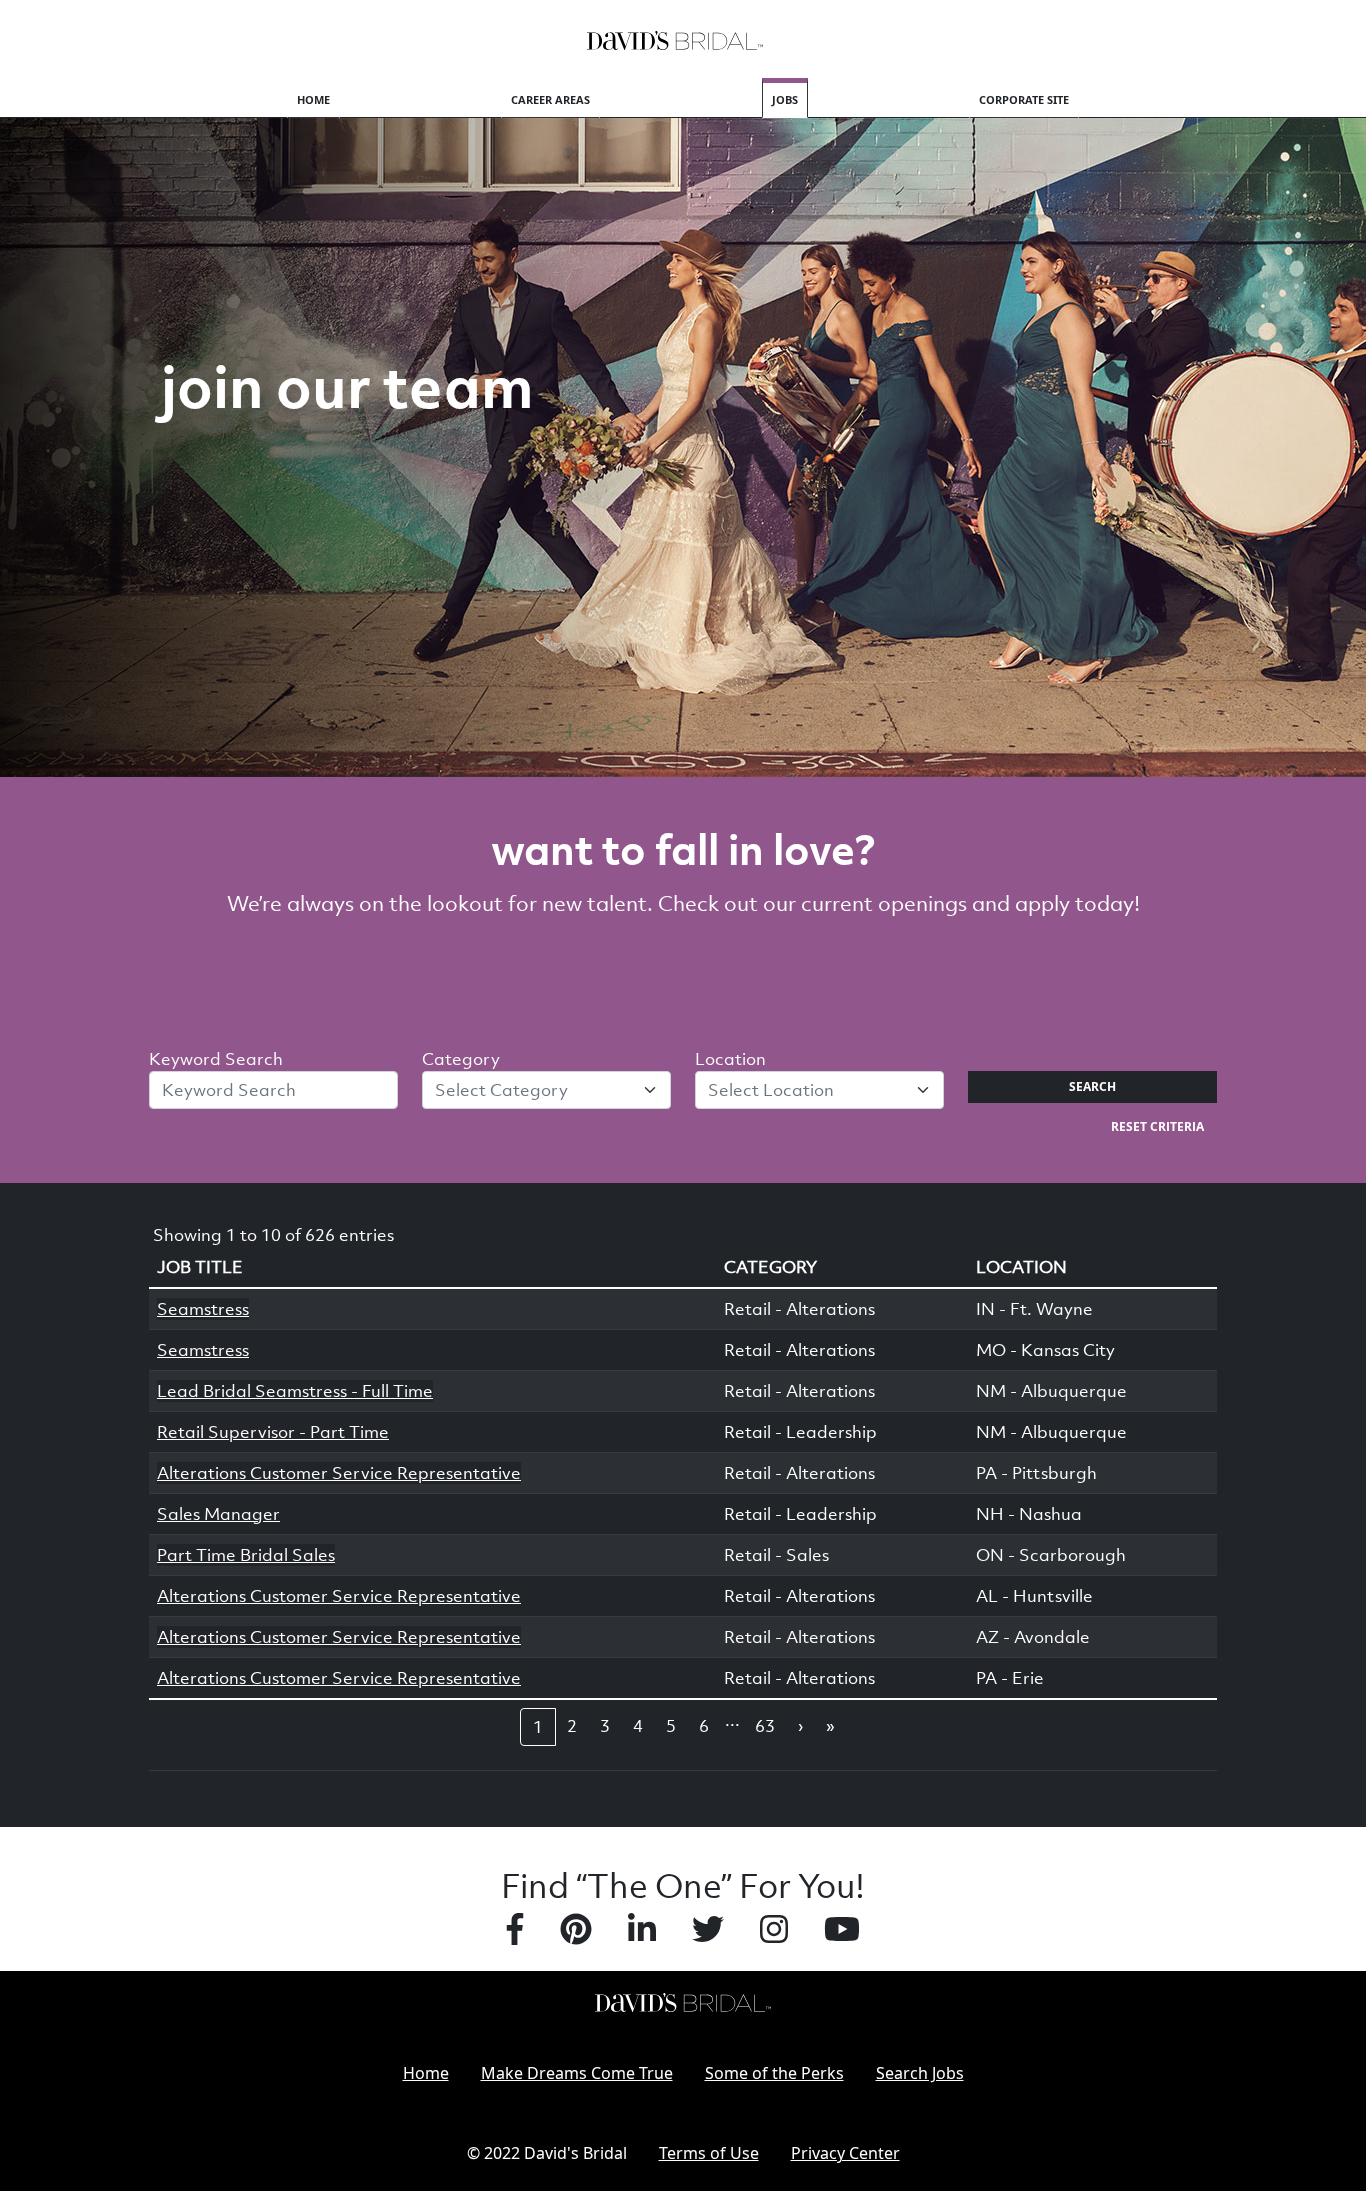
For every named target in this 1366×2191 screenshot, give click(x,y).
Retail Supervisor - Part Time (273, 1432)
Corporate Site (1024, 99)
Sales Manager (218, 1514)
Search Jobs (920, 2073)
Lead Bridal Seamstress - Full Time (295, 1391)
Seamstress (203, 1309)
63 (765, 1726)
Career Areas (550, 99)
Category (461, 1059)
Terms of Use (709, 2153)
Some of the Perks (774, 2073)
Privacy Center (845, 2153)
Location (730, 1059)
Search (1092, 1086)
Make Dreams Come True (577, 2073)
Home (313, 99)
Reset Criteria (1157, 1126)
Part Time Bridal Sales (246, 1555)
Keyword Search (216, 1059)
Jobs (785, 99)
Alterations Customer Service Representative (339, 1473)
